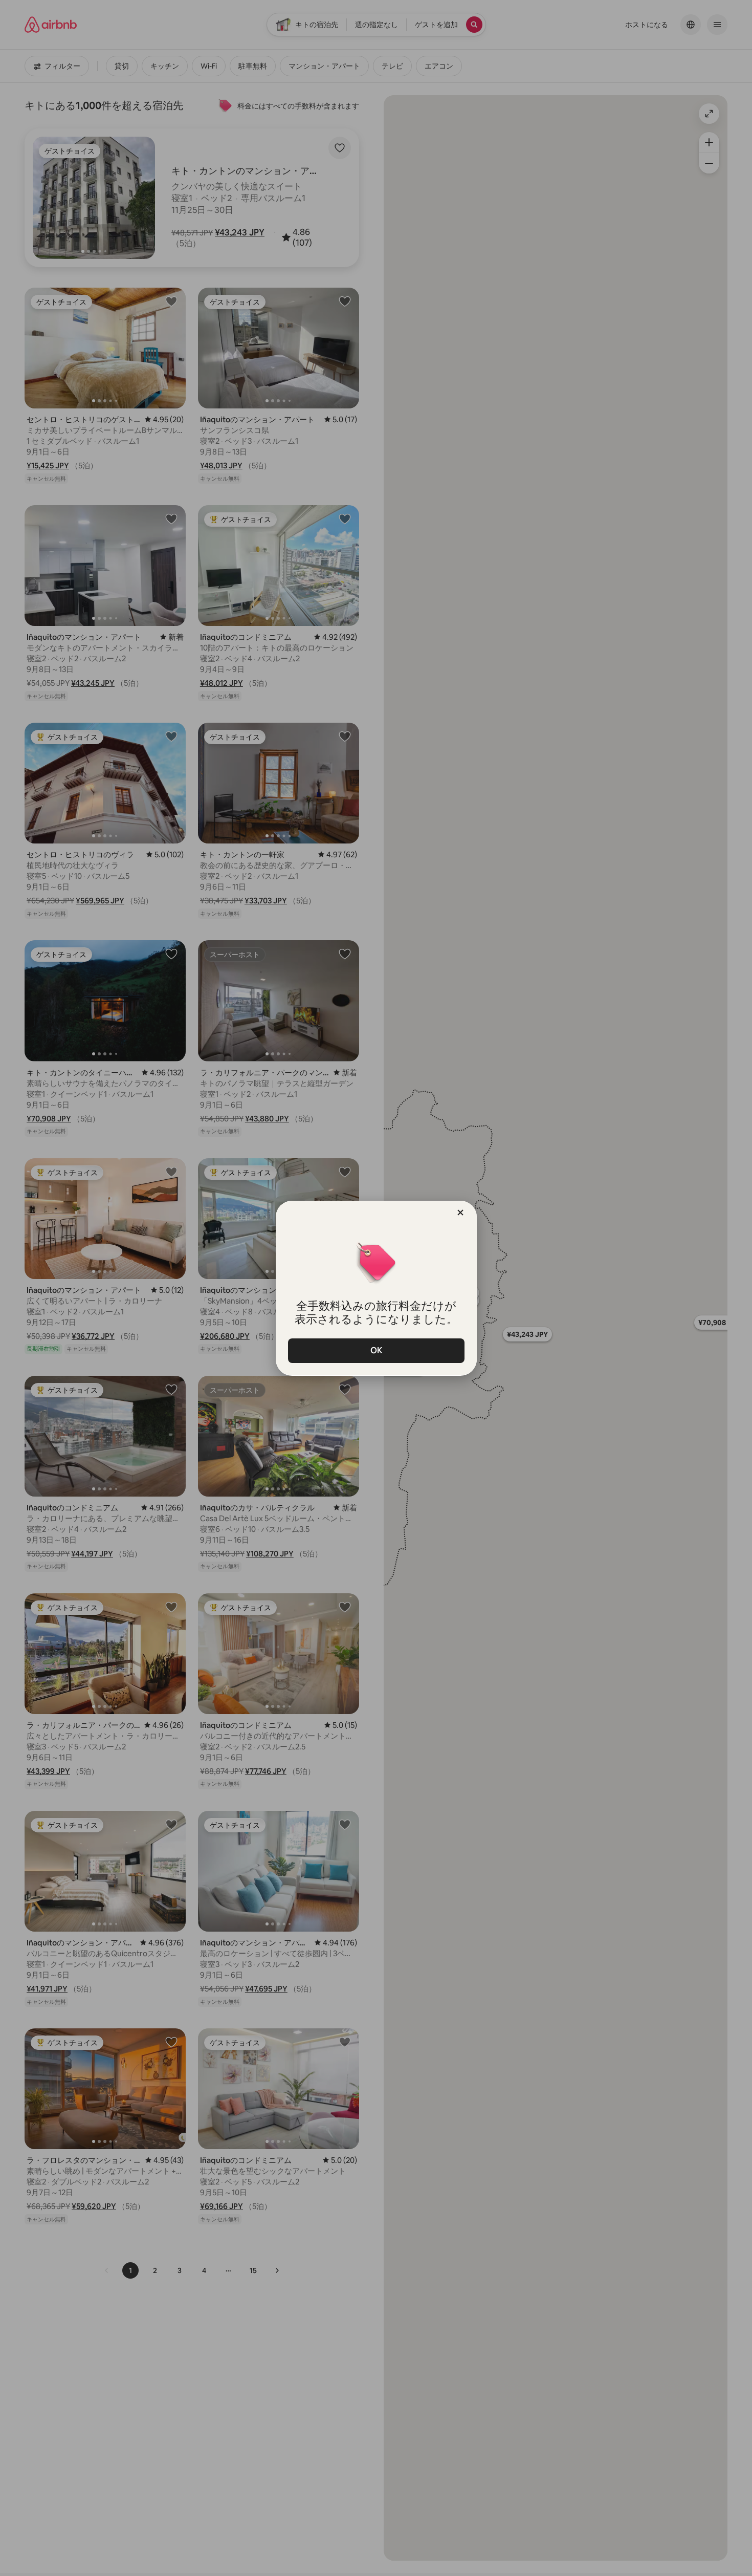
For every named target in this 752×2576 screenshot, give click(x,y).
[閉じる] (460, 1213)
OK (376, 1350)
